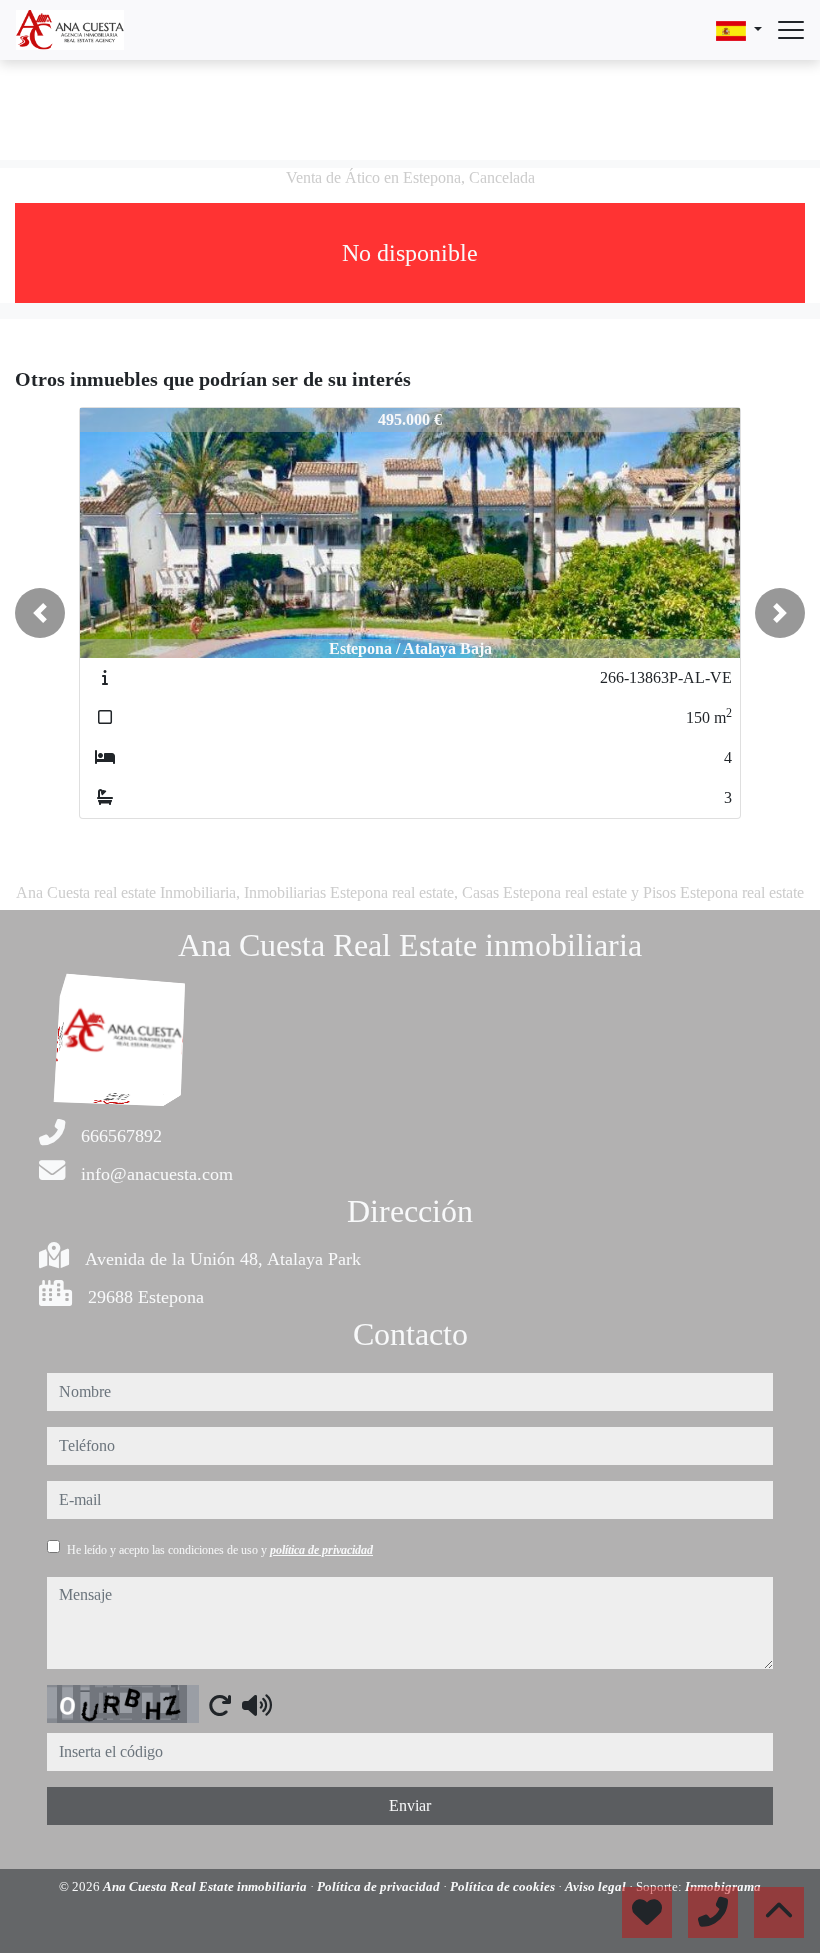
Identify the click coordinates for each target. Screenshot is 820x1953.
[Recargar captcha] (220, 1705)
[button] (40, 613)
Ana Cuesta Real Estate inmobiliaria (206, 1886)
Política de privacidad (380, 1886)
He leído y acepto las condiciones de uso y (220, 1550)
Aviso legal (597, 1886)
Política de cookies (504, 1886)
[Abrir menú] (791, 30)
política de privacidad (321, 1550)
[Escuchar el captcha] (257, 1705)
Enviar (410, 1805)
